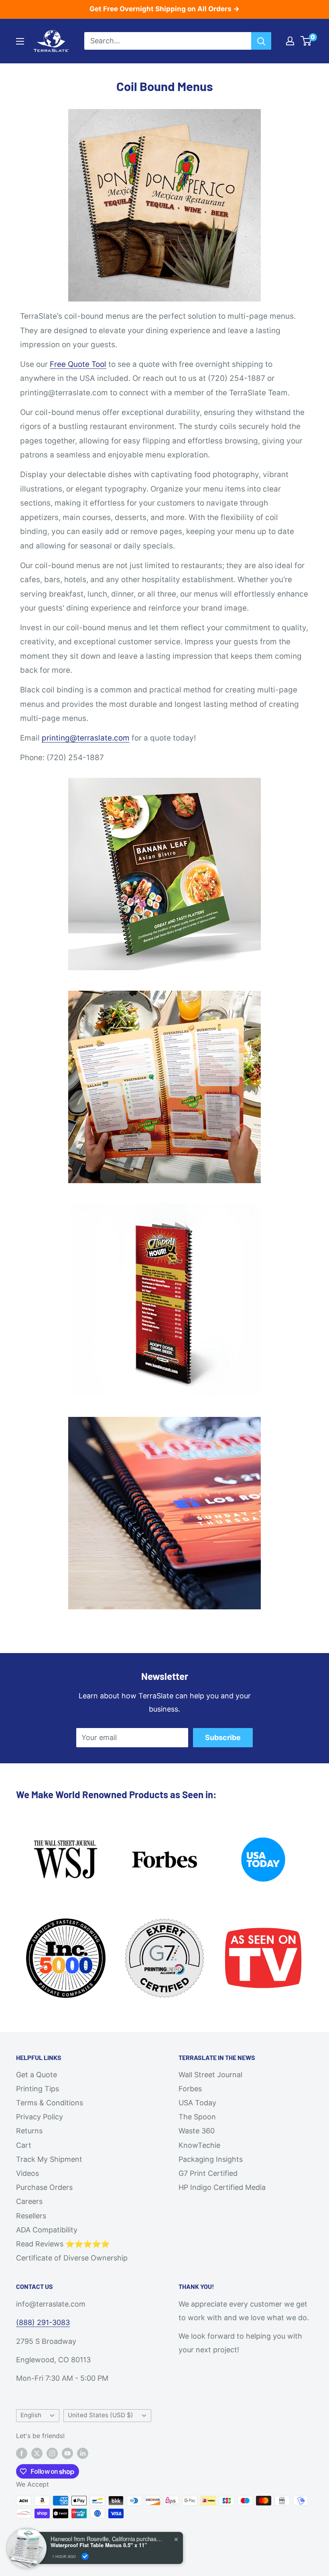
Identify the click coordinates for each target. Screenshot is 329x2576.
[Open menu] (20, 41)
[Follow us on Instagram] (52, 2453)
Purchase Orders (44, 2187)
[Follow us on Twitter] (37, 2453)
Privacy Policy (40, 2117)
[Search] (261, 41)
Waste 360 (197, 2131)
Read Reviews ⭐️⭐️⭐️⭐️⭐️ (63, 2244)
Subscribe (223, 1737)
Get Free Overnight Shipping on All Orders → (164, 9)
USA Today (197, 2103)
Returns (29, 2131)
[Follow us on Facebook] (22, 2453)
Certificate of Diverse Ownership (72, 2258)
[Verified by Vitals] (85, 2556)
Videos (27, 2173)
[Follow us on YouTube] (67, 2453)
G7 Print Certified (208, 2173)
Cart (24, 2145)
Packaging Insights (211, 2159)
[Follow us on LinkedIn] (83, 2453)
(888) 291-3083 (43, 2322)
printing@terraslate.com (86, 738)
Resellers (31, 2216)
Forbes (190, 2089)
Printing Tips (38, 2089)
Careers (29, 2201)
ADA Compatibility (47, 2230)
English (31, 2415)
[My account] (290, 41)
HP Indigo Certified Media (222, 2187)
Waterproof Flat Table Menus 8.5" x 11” (99, 2545)
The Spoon (197, 2117)
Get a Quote (37, 2075)
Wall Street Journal (210, 2075)
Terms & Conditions (50, 2103)
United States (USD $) (101, 2415)
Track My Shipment (49, 2159)
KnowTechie (199, 2145)
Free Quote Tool (78, 364)
